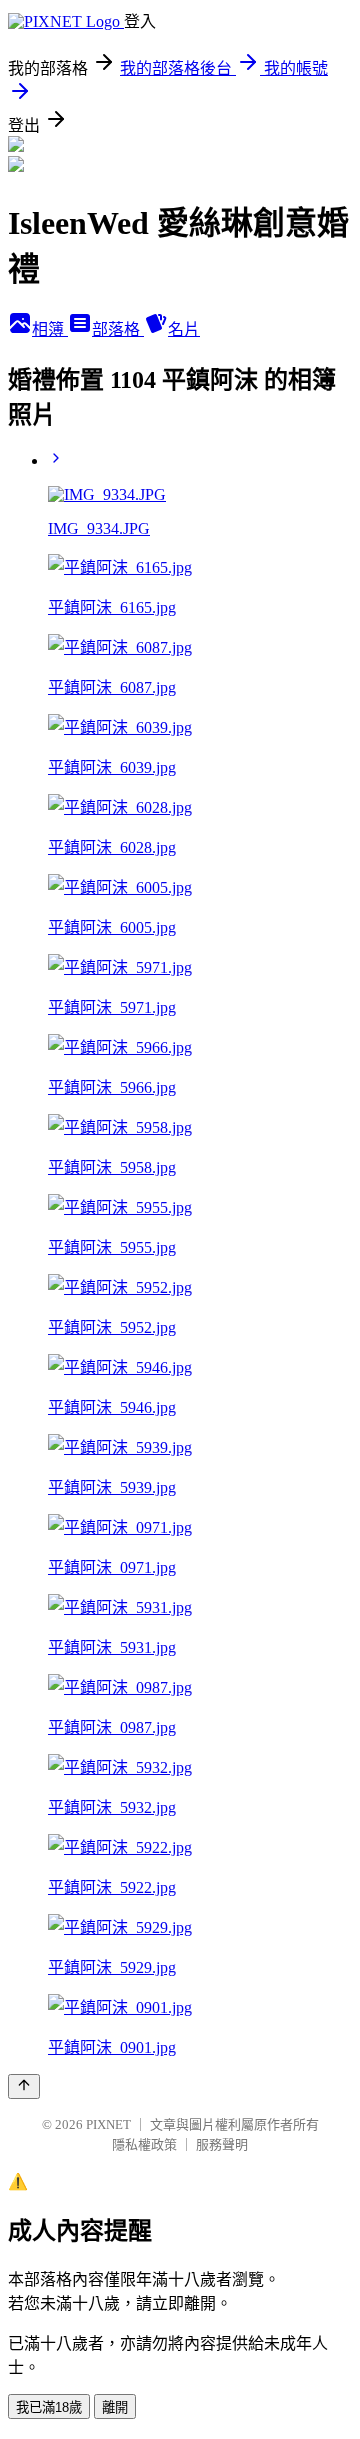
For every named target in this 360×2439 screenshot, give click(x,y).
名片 (184, 329)
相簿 (50, 329)
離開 (115, 2407)
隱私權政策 (144, 2144)
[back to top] (24, 2086)
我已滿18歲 (49, 2407)
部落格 (118, 329)
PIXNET (108, 2124)
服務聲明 (222, 2144)
